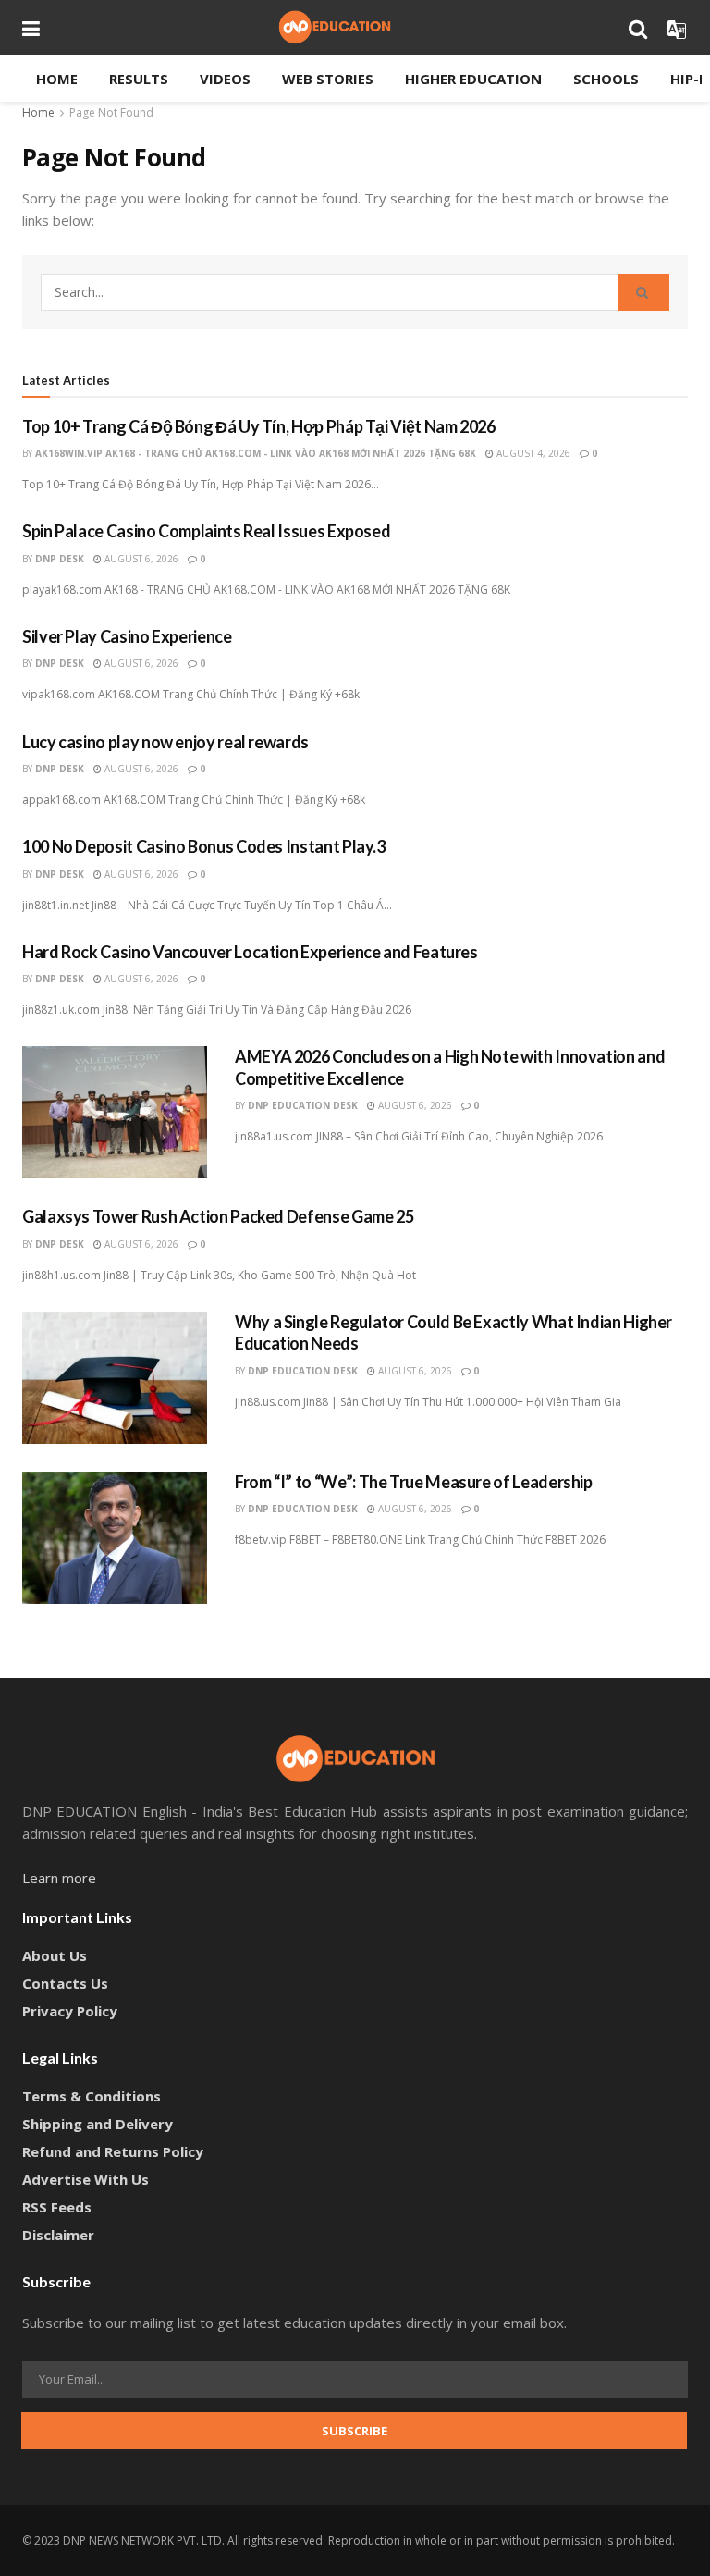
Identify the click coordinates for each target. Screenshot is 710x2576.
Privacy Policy (70, 2011)
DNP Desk (60, 559)
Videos (225, 79)
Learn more (59, 1878)
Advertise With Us (86, 2179)
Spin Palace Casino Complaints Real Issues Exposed (206, 531)
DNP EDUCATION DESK (303, 1105)
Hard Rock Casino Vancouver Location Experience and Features (250, 952)
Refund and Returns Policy (113, 2151)
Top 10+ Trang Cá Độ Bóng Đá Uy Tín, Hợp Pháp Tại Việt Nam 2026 (259, 426)
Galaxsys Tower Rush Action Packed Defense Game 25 (218, 1216)
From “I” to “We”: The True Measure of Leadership (414, 1482)
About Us (55, 1955)
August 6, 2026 (140, 559)
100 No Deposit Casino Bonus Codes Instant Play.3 (204, 846)
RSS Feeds (57, 2207)
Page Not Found (111, 112)
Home (57, 79)
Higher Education (473, 79)
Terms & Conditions (92, 2096)
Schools (606, 79)
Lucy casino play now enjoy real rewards (165, 742)
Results (139, 79)
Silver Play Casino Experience (127, 636)
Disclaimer (58, 2235)
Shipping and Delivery (98, 2124)
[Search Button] (643, 292)
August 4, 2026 (532, 453)
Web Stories (328, 79)
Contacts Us (65, 1983)
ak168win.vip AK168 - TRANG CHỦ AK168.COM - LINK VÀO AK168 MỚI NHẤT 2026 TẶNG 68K (256, 453)
